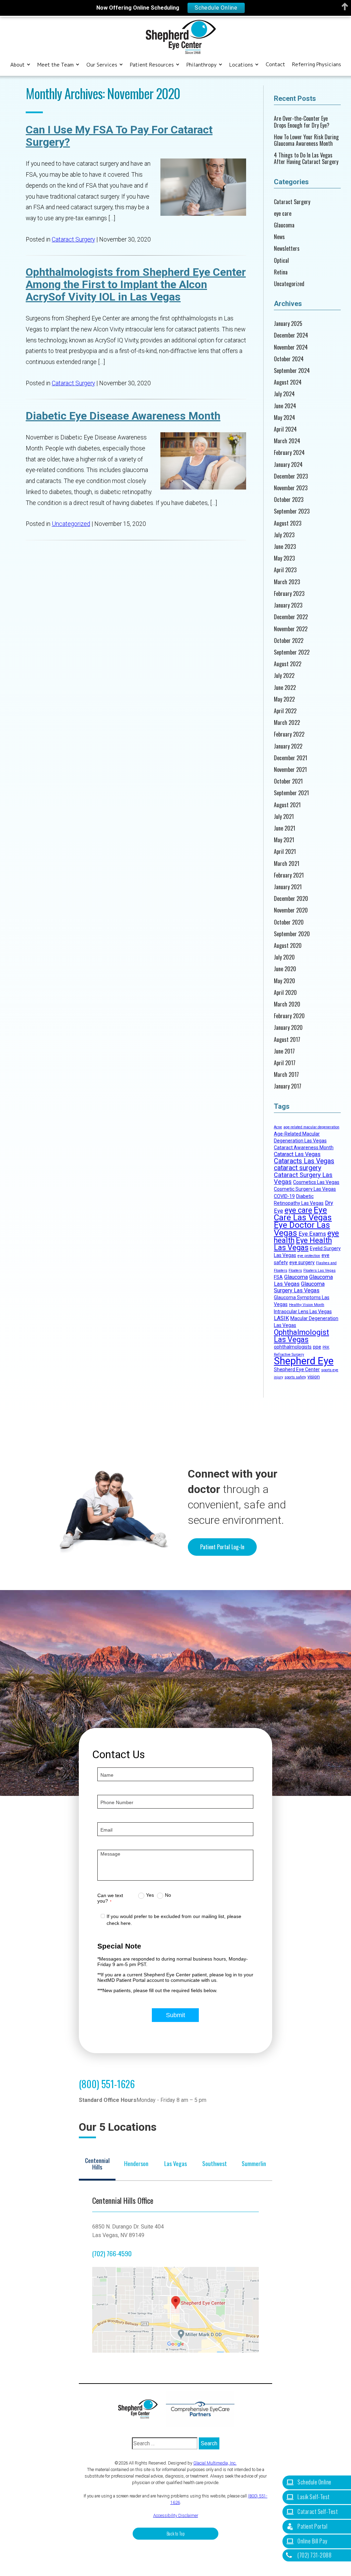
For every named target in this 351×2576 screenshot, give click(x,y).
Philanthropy (202, 65)
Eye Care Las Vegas (303, 1214)
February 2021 (289, 875)
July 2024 (284, 394)
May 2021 (284, 840)
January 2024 (288, 465)
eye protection (309, 1256)
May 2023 (284, 558)
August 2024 (288, 382)
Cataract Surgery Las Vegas (303, 1178)
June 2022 (285, 688)
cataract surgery (298, 1168)
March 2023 (287, 582)
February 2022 (289, 734)
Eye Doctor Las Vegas (302, 1229)
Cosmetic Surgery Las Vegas (305, 1189)
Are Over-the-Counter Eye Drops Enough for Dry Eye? (302, 122)
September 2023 (292, 511)
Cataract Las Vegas (297, 1154)
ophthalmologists (293, 1347)
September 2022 (292, 652)
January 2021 (288, 887)
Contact (275, 64)
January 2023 (288, 605)
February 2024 (289, 453)
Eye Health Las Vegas (303, 1244)
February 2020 (289, 1016)
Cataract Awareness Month (304, 1148)
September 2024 (292, 371)
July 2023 (284, 535)
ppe (317, 1347)
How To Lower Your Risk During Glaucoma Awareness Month (306, 140)
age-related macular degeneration (311, 1127)
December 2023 (291, 476)
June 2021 (285, 828)
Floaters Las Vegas (319, 1271)
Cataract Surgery (73, 239)
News (279, 237)
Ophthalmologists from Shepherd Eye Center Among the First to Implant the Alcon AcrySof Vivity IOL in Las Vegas (136, 284)
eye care (283, 214)
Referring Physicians (317, 64)
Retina (281, 272)
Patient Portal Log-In (222, 1547)
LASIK (281, 1318)
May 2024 (285, 418)
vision (314, 1377)
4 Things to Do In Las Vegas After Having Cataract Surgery (306, 158)
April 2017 (285, 1063)
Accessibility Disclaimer (176, 2515)
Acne (278, 1127)
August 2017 (287, 1040)
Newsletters (287, 249)
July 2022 (284, 676)
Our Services (102, 65)
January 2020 (288, 1028)
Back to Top (176, 2534)
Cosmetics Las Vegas (316, 1182)
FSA (278, 1277)
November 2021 (290, 770)
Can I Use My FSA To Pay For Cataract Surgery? (119, 136)
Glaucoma (284, 225)
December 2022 (291, 617)
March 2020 (287, 1004)
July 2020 (284, 957)
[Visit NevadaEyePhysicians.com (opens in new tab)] (200, 2409)
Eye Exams (312, 1234)
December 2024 (291, 335)
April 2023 (285, 570)
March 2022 (287, 723)
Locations (241, 65)
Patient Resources (152, 65)
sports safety (295, 1377)
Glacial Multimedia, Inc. (215, 2463)
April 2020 (285, 993)
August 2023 (288, 523)
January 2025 (288, 324)
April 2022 (285, 711)
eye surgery (302, 1262)
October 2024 (289, 359)
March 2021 (287, 864)
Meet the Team (56, 65)
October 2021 (288, 781)
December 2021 (291, 758)
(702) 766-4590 (112, 2253)
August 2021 (287, 805)
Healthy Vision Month (307, 1305)
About (17, 65)
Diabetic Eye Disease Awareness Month (123, 416)
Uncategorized (71, 524)
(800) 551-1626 (107, 2084)
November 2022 (291, 629)
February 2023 (289, 594)
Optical (281, 261)
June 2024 (285, 406)
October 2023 (289, 500)
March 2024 (287, 441)
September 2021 (291, 793)
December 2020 (291, 899)
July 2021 (284, 817)
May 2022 (284, 699)
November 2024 (291, 347)
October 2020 (289, 922)
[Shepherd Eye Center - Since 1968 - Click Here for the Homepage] (181, 37)
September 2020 (292, 934)
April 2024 (285, 429)
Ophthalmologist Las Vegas (301, 1336)
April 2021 (285, 852)
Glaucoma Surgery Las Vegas (299, 1287)
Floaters (295, 1271)
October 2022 (289, 641)
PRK (326, 1347)
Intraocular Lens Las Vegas (303, 1311)
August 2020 (288, 946)
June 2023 (285, 547)
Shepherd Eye (304, 1361)
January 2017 (288, 1086)
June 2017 (284, 1051)
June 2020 (285, 969)
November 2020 (291, 910)
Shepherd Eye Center (297, 1369)
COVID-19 (284, 1196)
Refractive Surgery (289, 1355)
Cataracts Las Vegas (304, 1161)
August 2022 (288, 664)
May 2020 (285, 981)
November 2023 (291, 488)
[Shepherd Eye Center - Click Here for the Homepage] (141, 2409)
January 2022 (288, 746)
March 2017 (286, 1075)
